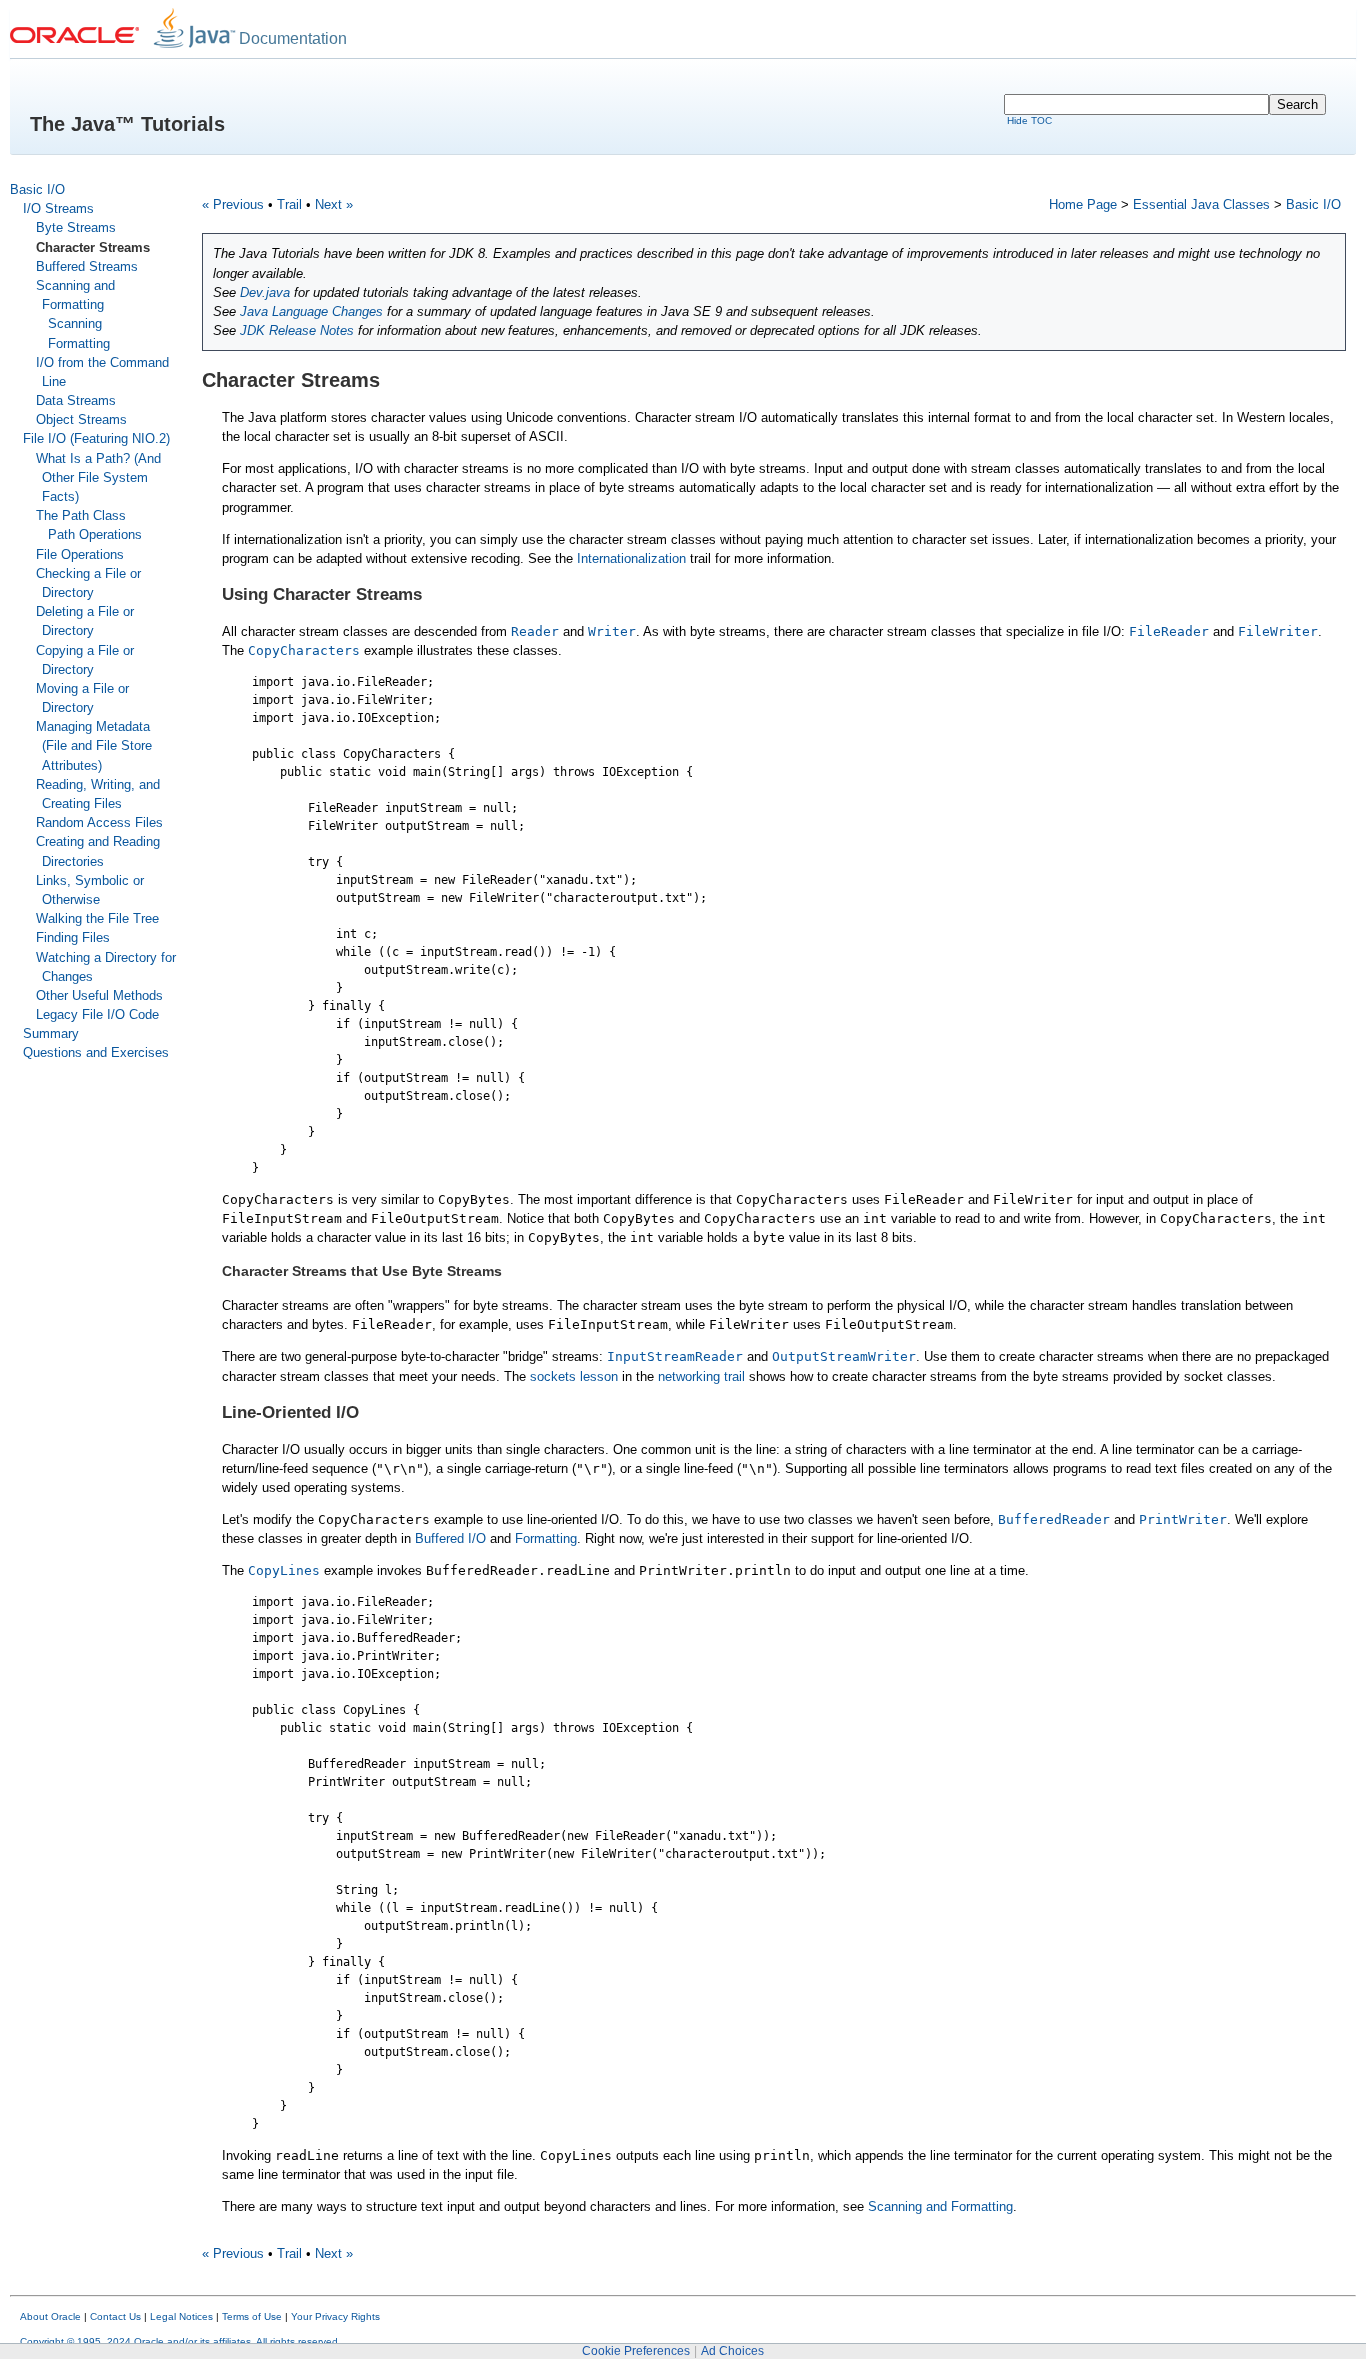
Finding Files (73, 937)
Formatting (79, 343)
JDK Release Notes (297, 330)
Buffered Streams (87, 266)
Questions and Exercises (96, 1052)
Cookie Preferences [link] (636, 2351)
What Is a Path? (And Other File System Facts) (98, 477)
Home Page (1083, 204)
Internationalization (631, 558)
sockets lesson (574, 1376)
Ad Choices (732, 2351)
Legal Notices (181, 2316)
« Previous (233, 204)
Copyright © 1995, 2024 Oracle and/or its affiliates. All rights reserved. (180, 2341)
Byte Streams (76, 227)
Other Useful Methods (99, 995)
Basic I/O (37, 189)
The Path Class (81, 515)
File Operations (80, 554)
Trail (289, 204)
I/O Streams (58, 208)
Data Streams (76, 400)
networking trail (701, 1376)
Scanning (75, 323)
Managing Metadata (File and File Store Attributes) (94, 745)
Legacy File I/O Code (97, 1014)
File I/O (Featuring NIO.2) (96, 438)
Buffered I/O (450, 1538)
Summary (51, 1033)
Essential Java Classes (1201, 204)
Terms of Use (252, 2316)
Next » (334, 204)
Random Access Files (99, 822)
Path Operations (95, 534)
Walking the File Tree (97, 918)
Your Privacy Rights (335, 2316)
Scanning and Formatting (940, 2206)
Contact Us (115, 2316)
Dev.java (265, 292)
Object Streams (81, 419)
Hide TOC (1029, 120)
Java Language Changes (311, 311)
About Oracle (50, 2316)
